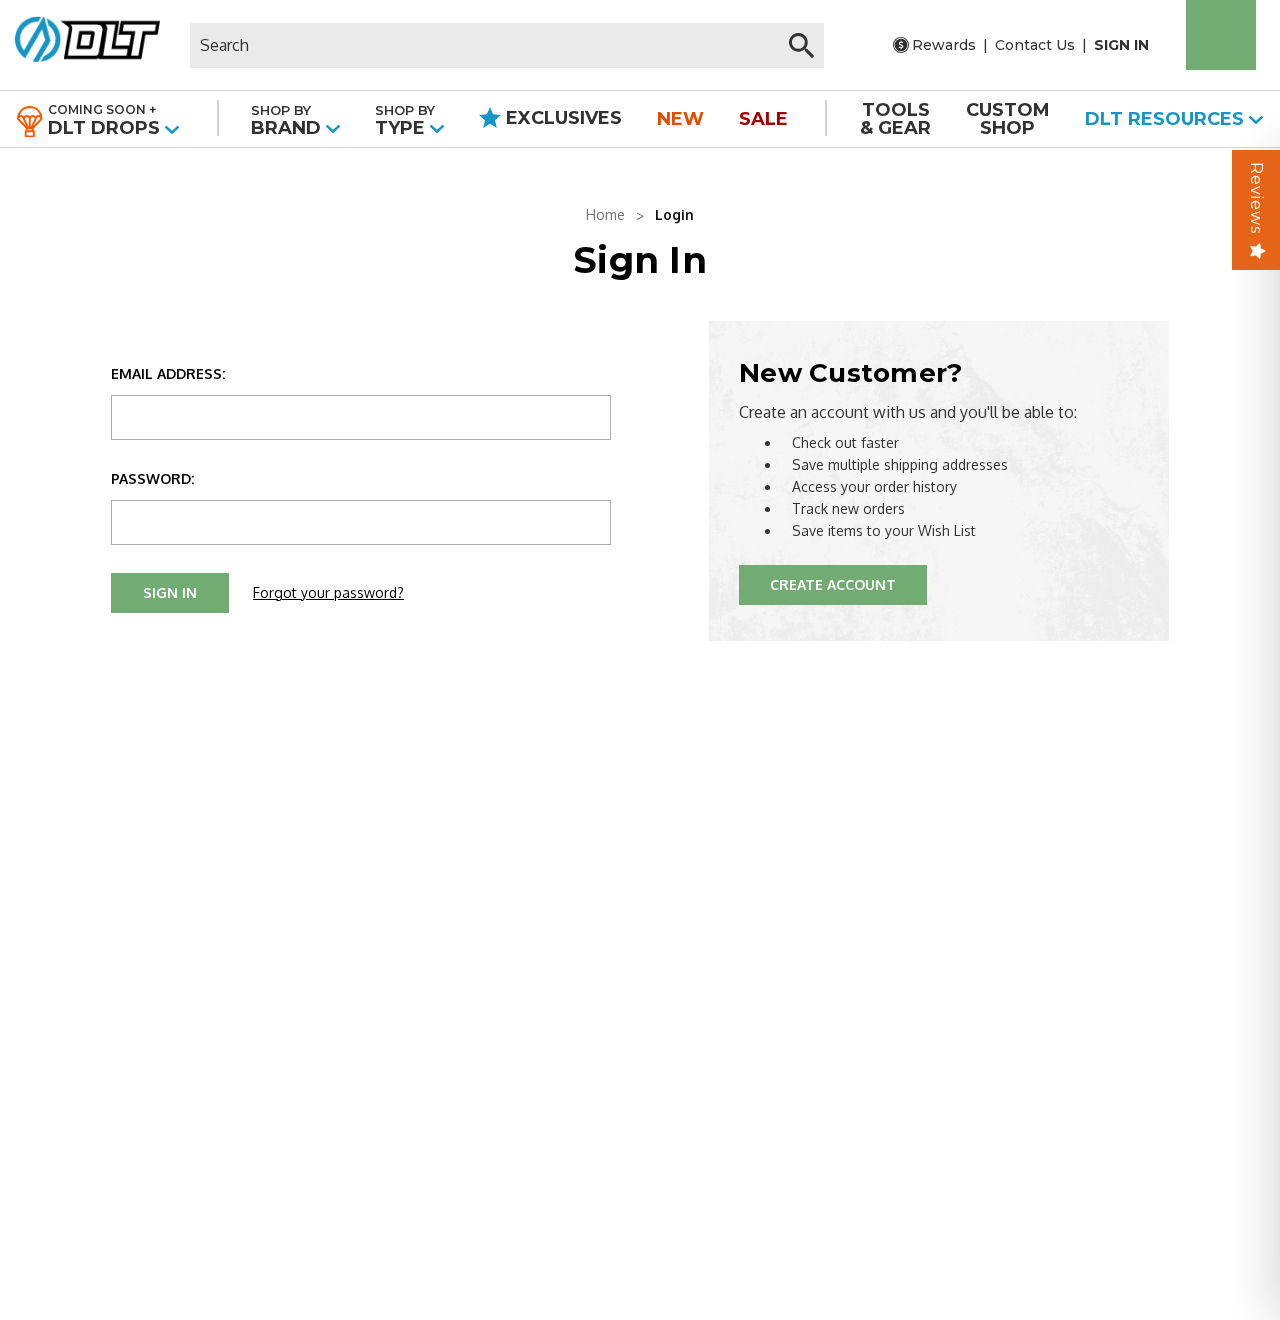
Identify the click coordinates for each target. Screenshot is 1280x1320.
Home (605, 214)
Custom (1008, 119)
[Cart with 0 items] (1221, 35)
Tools (895, 119)
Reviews (1256, 198)
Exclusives (561, 118)
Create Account (833, 584)
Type (405, 120)
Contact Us (1035, 45)
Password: (152, 478)
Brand (288, 120)
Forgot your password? (328, 592)
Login (674, 214)
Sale (763, 119)
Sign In (1121, 45)
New (680, 119)
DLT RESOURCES (1167, 119)
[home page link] (87, 45)
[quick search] (801, 45)
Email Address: (168, 373)
